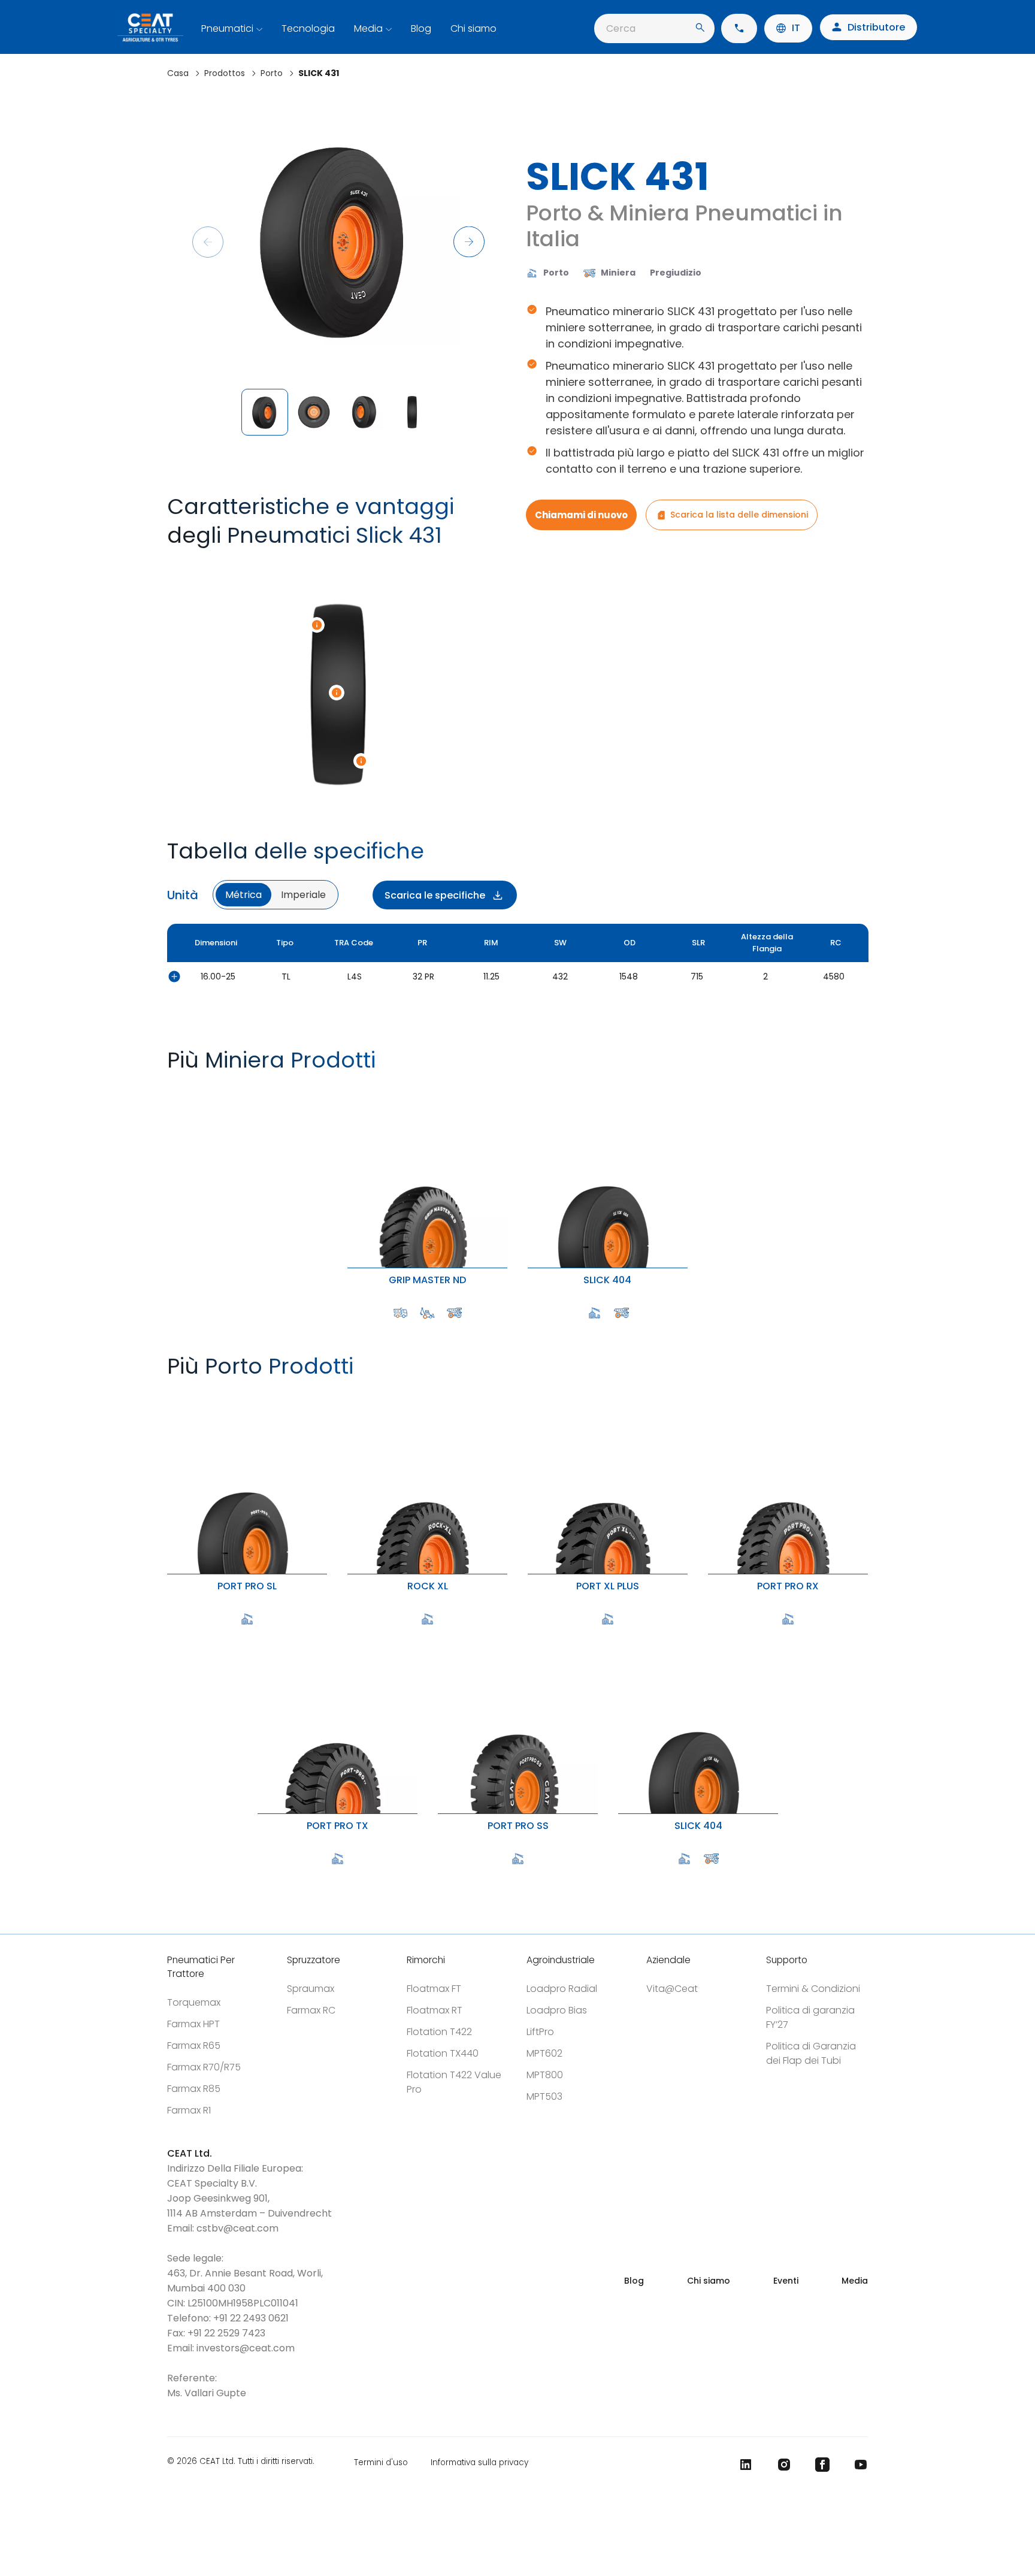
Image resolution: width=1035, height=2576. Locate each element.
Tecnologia (308, 28)
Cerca (621, 28)
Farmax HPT (193, 2024)
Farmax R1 (189, 2110)
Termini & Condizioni (813, 1989)
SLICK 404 (530, 1089)
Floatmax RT (435, 2010)
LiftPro (540, 2032)
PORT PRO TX (260, 1635)
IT (796, 28)
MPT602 (544, 2053)
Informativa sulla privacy (479, 2462)
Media (368, 28)
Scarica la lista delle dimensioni (739, 515)
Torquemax (194, 2002)
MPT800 (545, 2075)
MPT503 (544, 2096)
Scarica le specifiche (435, 895)
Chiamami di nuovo (581, 515)
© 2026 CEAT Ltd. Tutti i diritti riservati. (241, 2462)
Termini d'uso (381, 2462)
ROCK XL (349, 1395)
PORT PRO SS (441, 1635)
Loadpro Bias (557, 2010)
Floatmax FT (434, 1989)
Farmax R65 (194, 2046)
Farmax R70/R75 (204, 2067)
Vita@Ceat (672, 1989)
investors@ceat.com (246, 2348)
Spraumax (311, 1989)
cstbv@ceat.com (237, 2228)
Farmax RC (311, 2010)
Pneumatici (227, 28)
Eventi (786, 2281)
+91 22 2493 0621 (251, 2318)
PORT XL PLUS (531, 1395)
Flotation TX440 (443, 2053)
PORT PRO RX (711, 1395)
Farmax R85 (194, 2089)
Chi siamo (473, 28)
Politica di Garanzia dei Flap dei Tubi (811, 2053)
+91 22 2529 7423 (226, 2333)
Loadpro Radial (562, 1989)
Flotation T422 (439, 2032)
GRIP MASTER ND (352, 1089)
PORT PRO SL (170, 1395)
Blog (421, 28)
